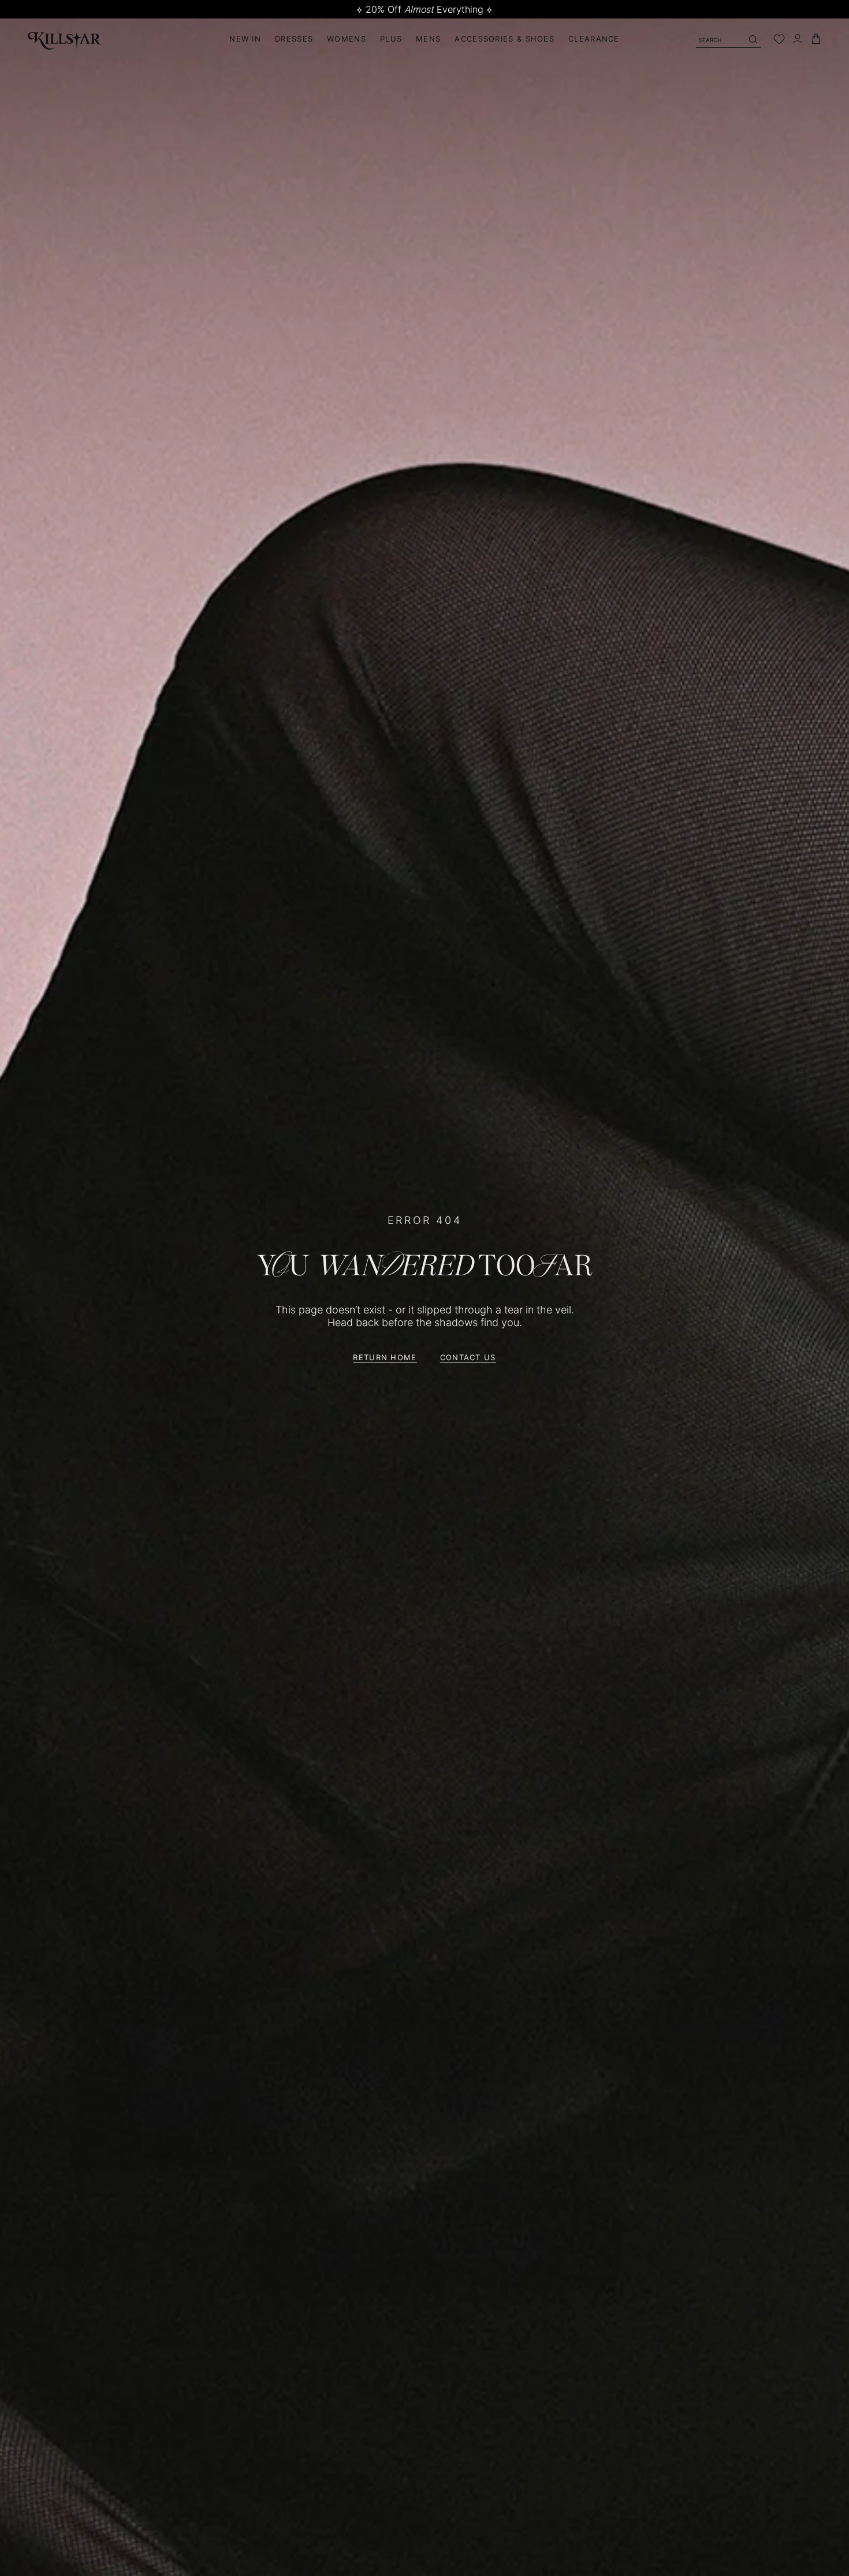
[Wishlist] (779, 39)
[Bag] (816, 39)
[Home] (65, 39)
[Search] (753, 39)
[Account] (798, 39)
